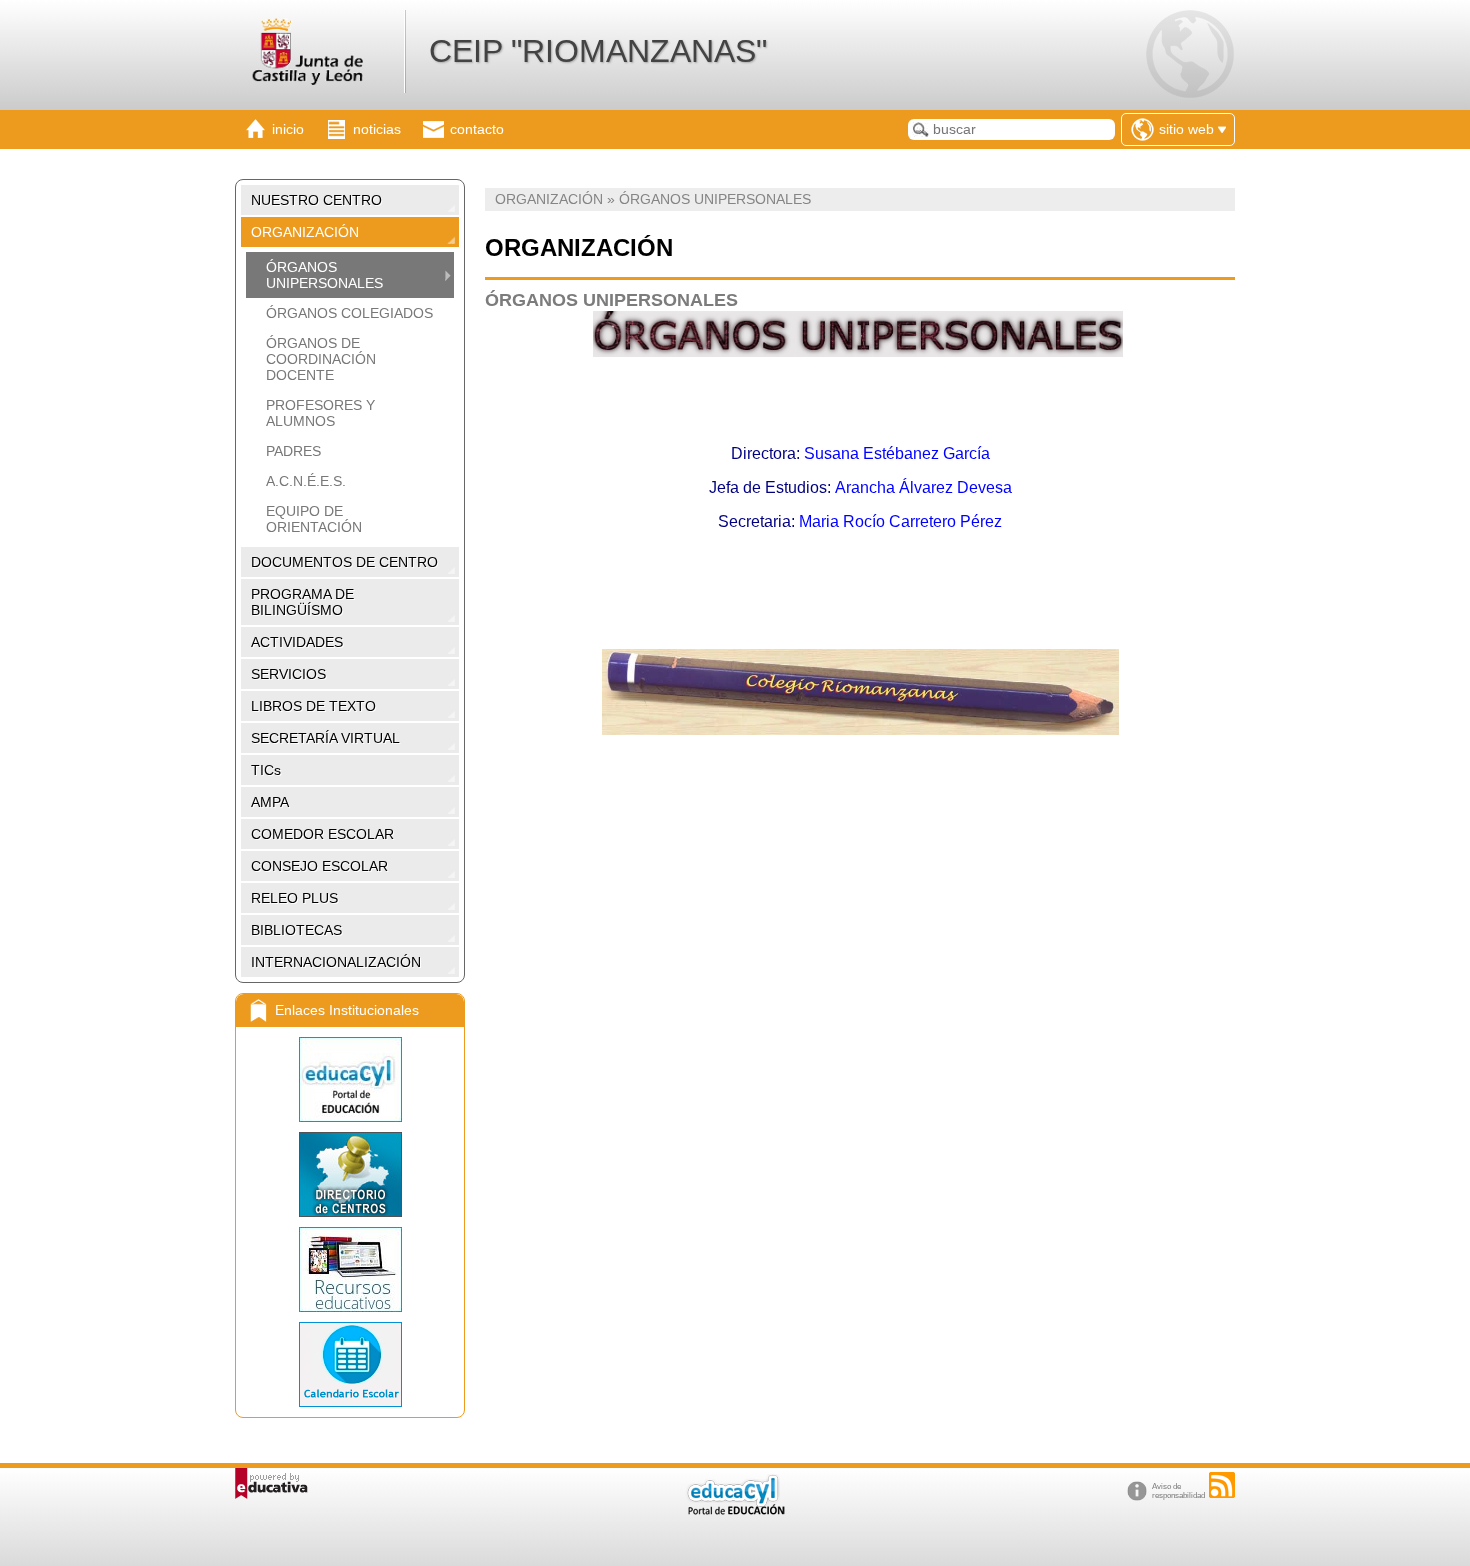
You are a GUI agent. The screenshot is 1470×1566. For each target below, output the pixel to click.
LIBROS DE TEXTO (313, 706)
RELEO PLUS (294, 898)
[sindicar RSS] (1222, 1485)
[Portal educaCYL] (350, 1079)
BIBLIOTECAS (296, 930)
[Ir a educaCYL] (735, 1510)
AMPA (270, 802)
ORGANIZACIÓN (305, 232)
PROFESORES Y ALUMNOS (320, 413)
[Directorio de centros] (350, 1174)
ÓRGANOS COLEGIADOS (349, 313)
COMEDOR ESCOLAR (322, 834)
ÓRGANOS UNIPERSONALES (324, 275)
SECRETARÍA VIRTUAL (325, 738)
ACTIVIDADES (297, 642)
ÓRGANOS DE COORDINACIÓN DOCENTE (321, 359)
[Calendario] (350, 1364)
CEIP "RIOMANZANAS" (598, 51)
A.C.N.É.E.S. (306, 481)
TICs (266, 770)
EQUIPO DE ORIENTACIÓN (314, 519)
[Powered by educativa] (271, 1483)
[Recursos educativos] (350, 1269)
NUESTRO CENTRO (316, 200)
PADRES (293, 451)
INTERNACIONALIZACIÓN (336, 962)
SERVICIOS (288, 674)
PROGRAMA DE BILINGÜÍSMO (302, 602)
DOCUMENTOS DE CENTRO (344, 562)
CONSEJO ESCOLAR (319, 866)
